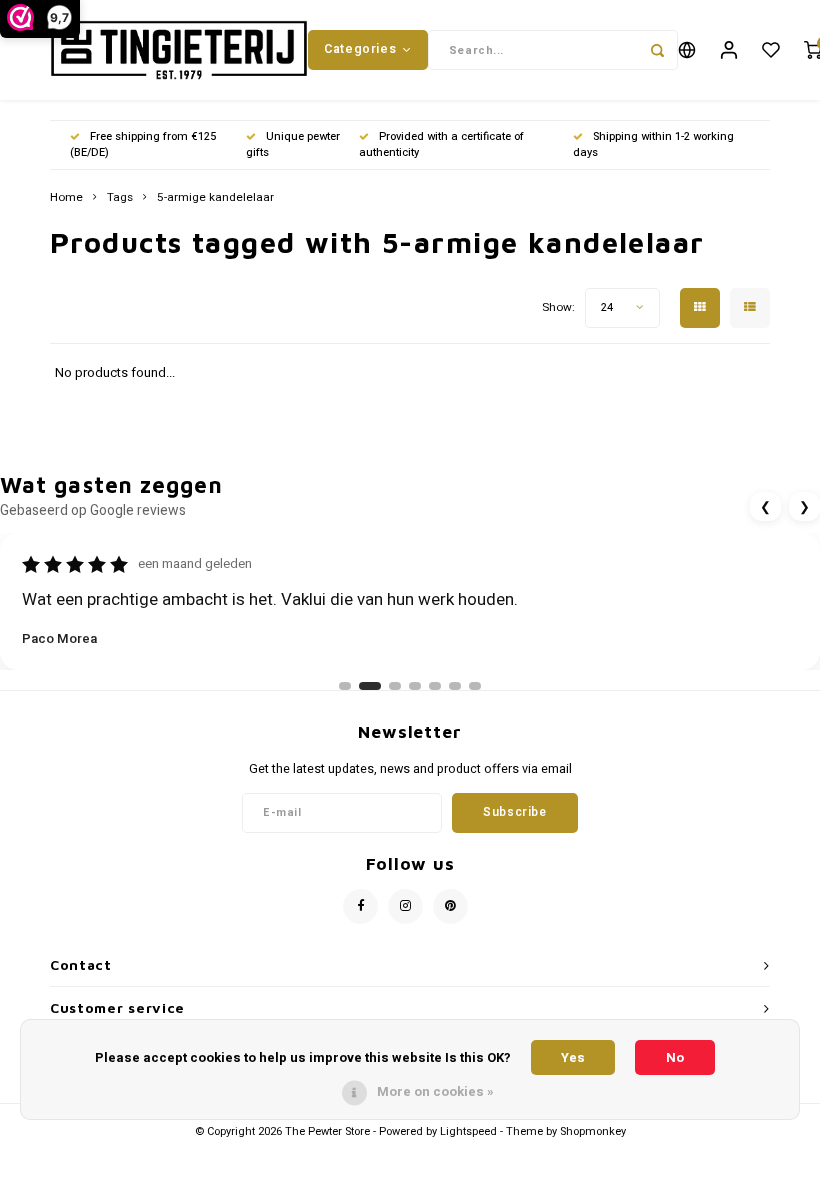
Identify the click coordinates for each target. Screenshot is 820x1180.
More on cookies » (435, 1091)
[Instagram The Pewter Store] (405, 906)
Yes (573, 1057)
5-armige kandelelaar (215, 198)
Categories (360, 49)
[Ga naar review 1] (345, 686)
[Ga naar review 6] (455, 686)
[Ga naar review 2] (370, 686)
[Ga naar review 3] (395, 686)
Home (66, 198)
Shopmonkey (593, 1131)
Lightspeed (468, 1131)
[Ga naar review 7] (475, 686)
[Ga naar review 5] (435, 686)
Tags (120, 198)
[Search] (658, 50)
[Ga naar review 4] (415, 686)
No (675, 1057)
